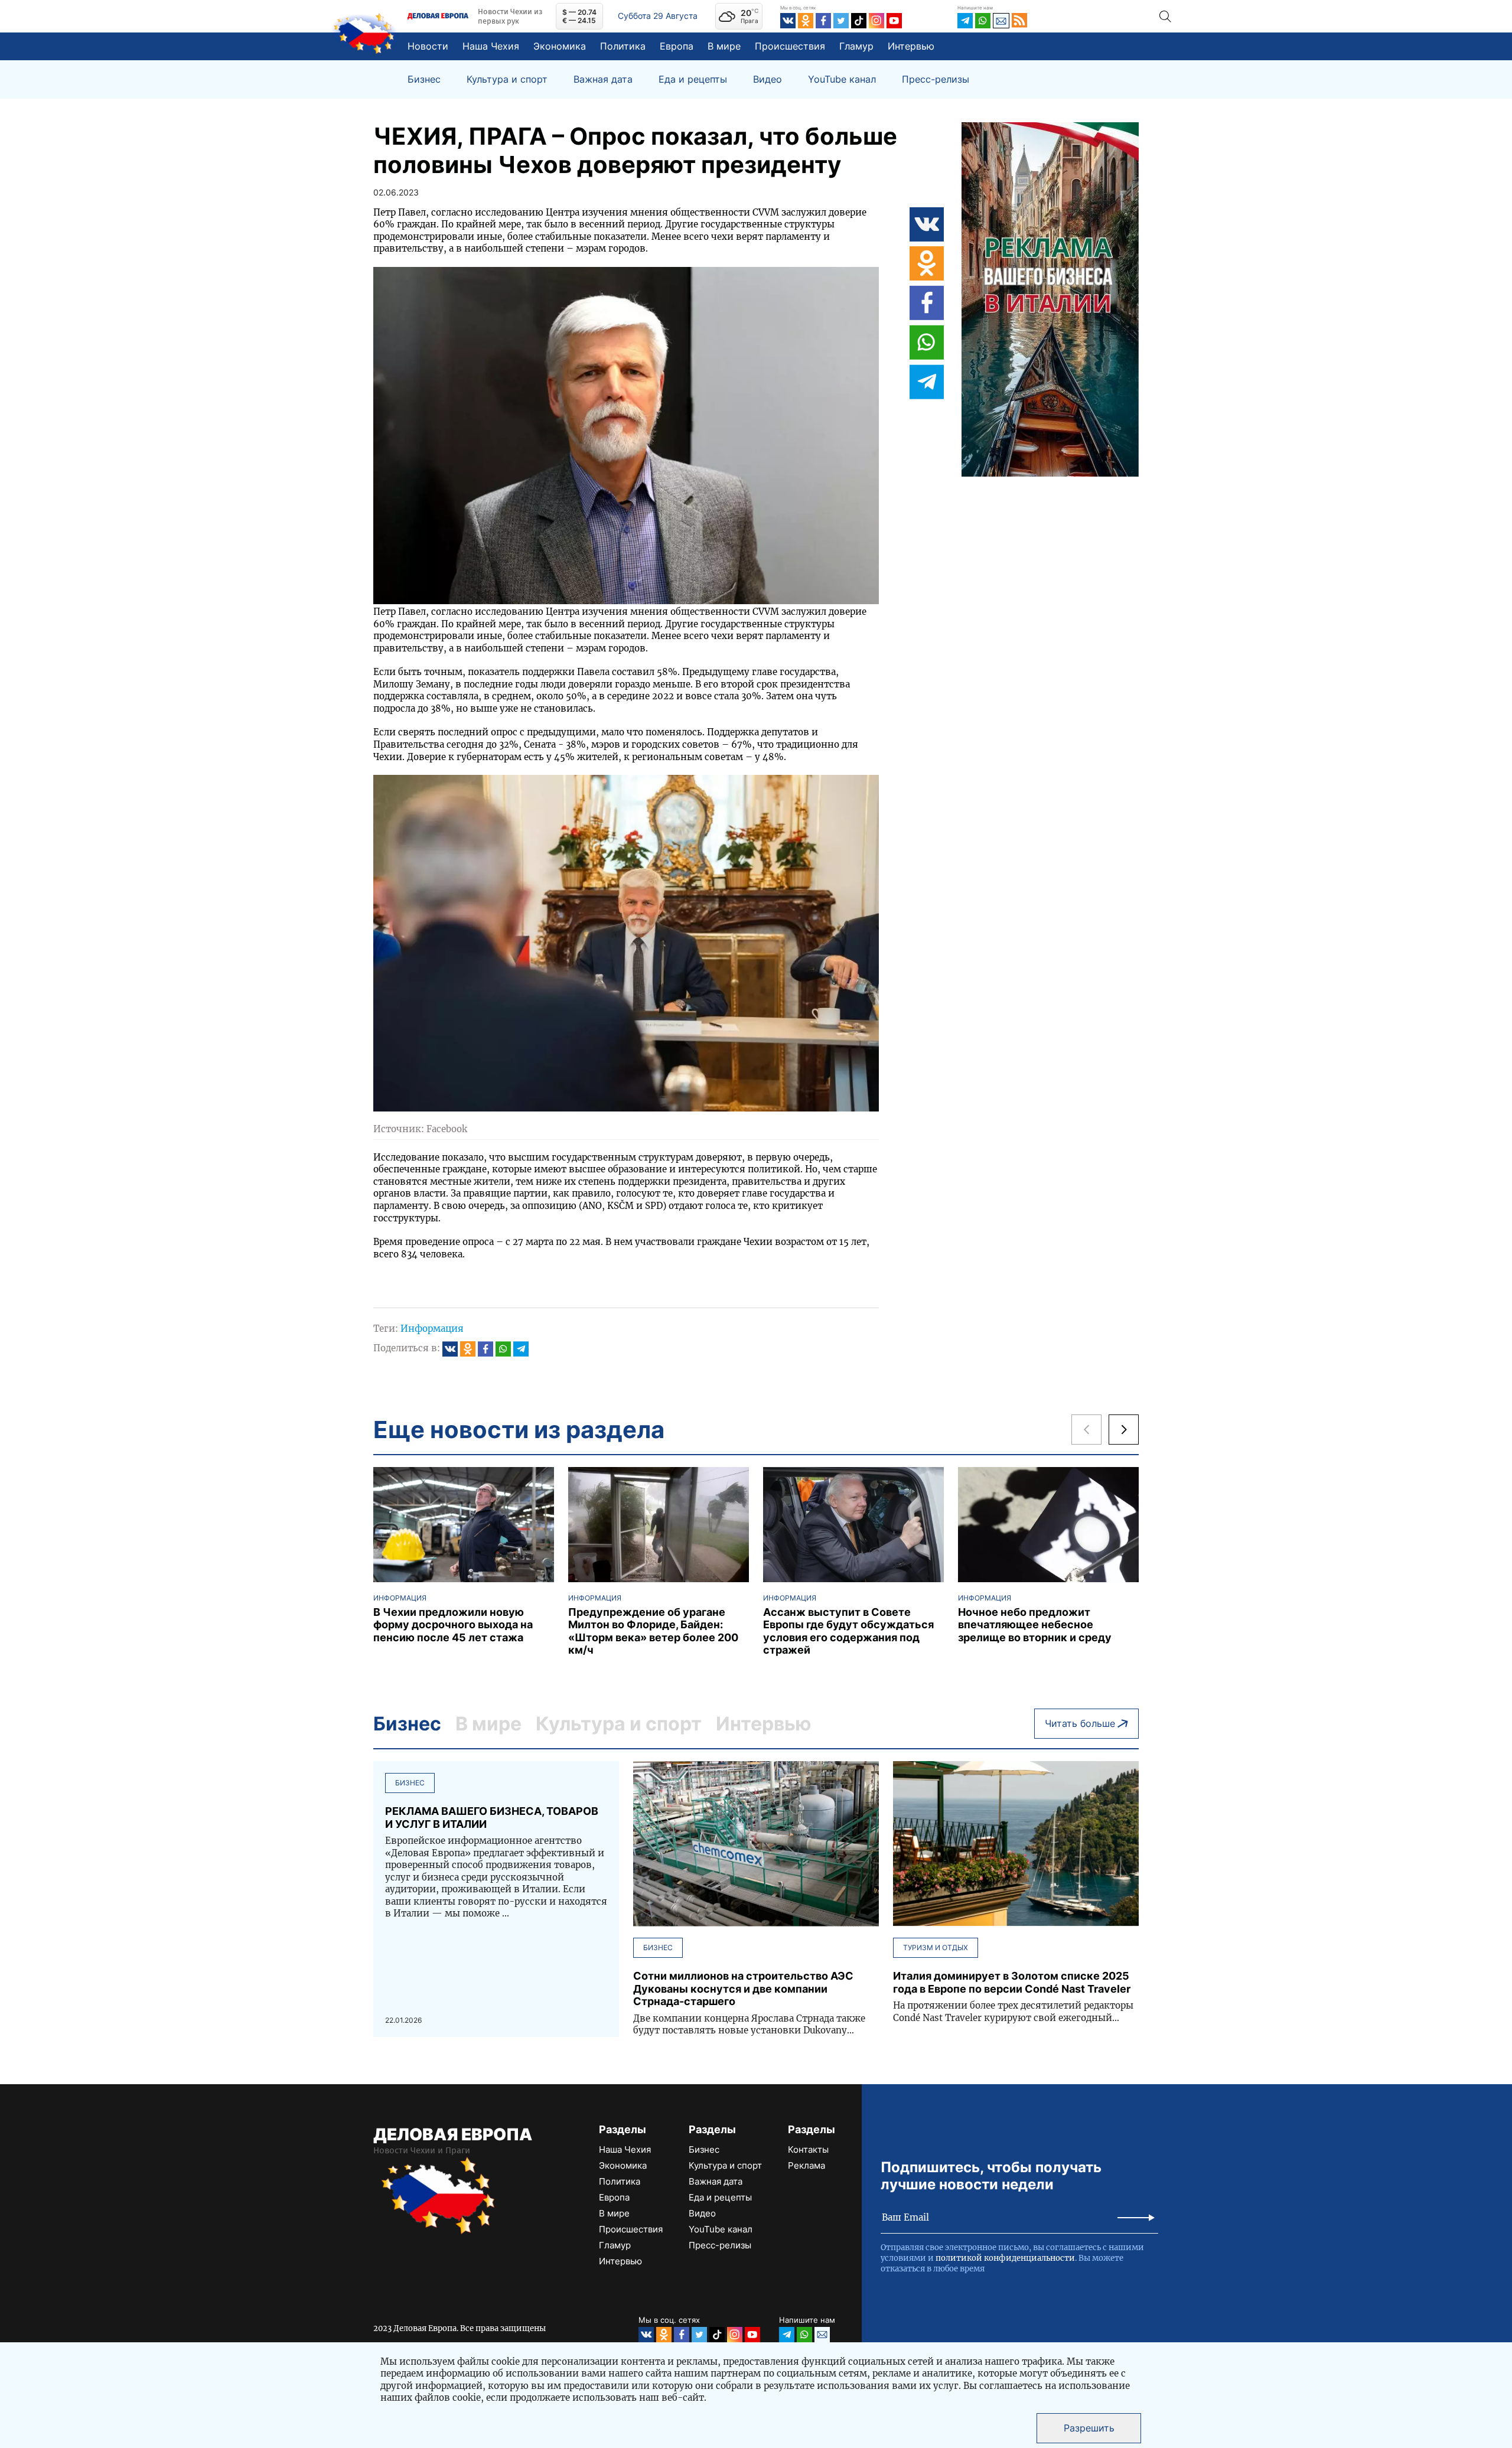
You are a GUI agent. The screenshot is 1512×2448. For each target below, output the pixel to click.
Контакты (808, 2149)
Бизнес (424, 79)
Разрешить (1089, 2428)
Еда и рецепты (693, 79)
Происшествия (790, 46)
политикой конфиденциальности (1005, 2258)
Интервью (911, 46)
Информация (432, 1329)
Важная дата (603, 79)
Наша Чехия (491, 46)
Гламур (856, 46)
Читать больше (1080, 1723)
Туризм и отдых (936, 1947)
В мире (724, 46)
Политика (623, 46)
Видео (768, 79)
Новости (428, 46)
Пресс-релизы (936, 79)
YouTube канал (842, 79)
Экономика (560, 46)
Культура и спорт (507, 79)
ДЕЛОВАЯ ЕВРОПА (453, 2134)
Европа (677, 46)
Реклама (806, 2165)
